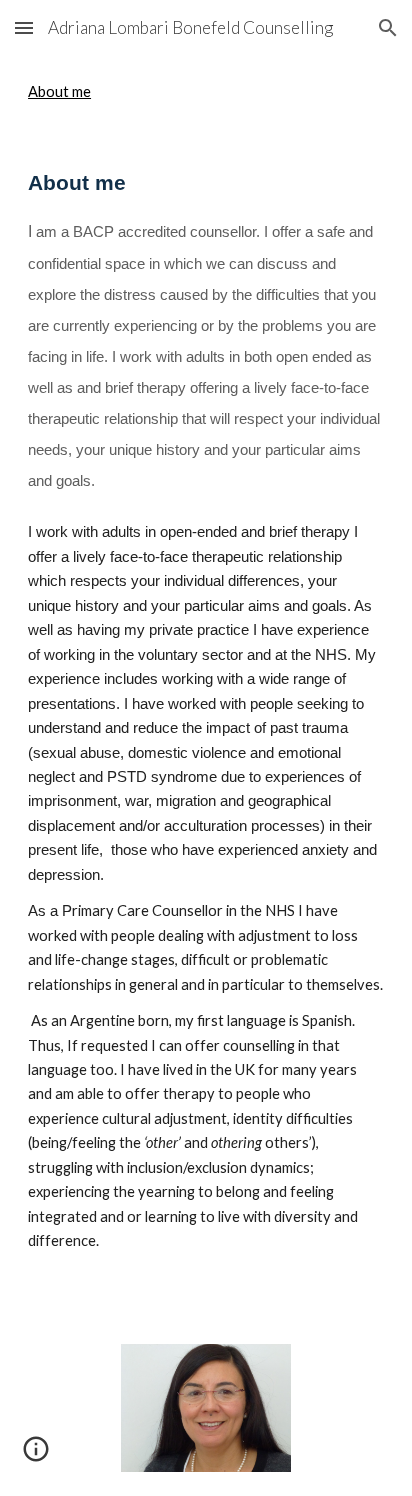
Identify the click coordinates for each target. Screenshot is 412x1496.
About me (59, 91)
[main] (206, 709)
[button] (24, 27)
